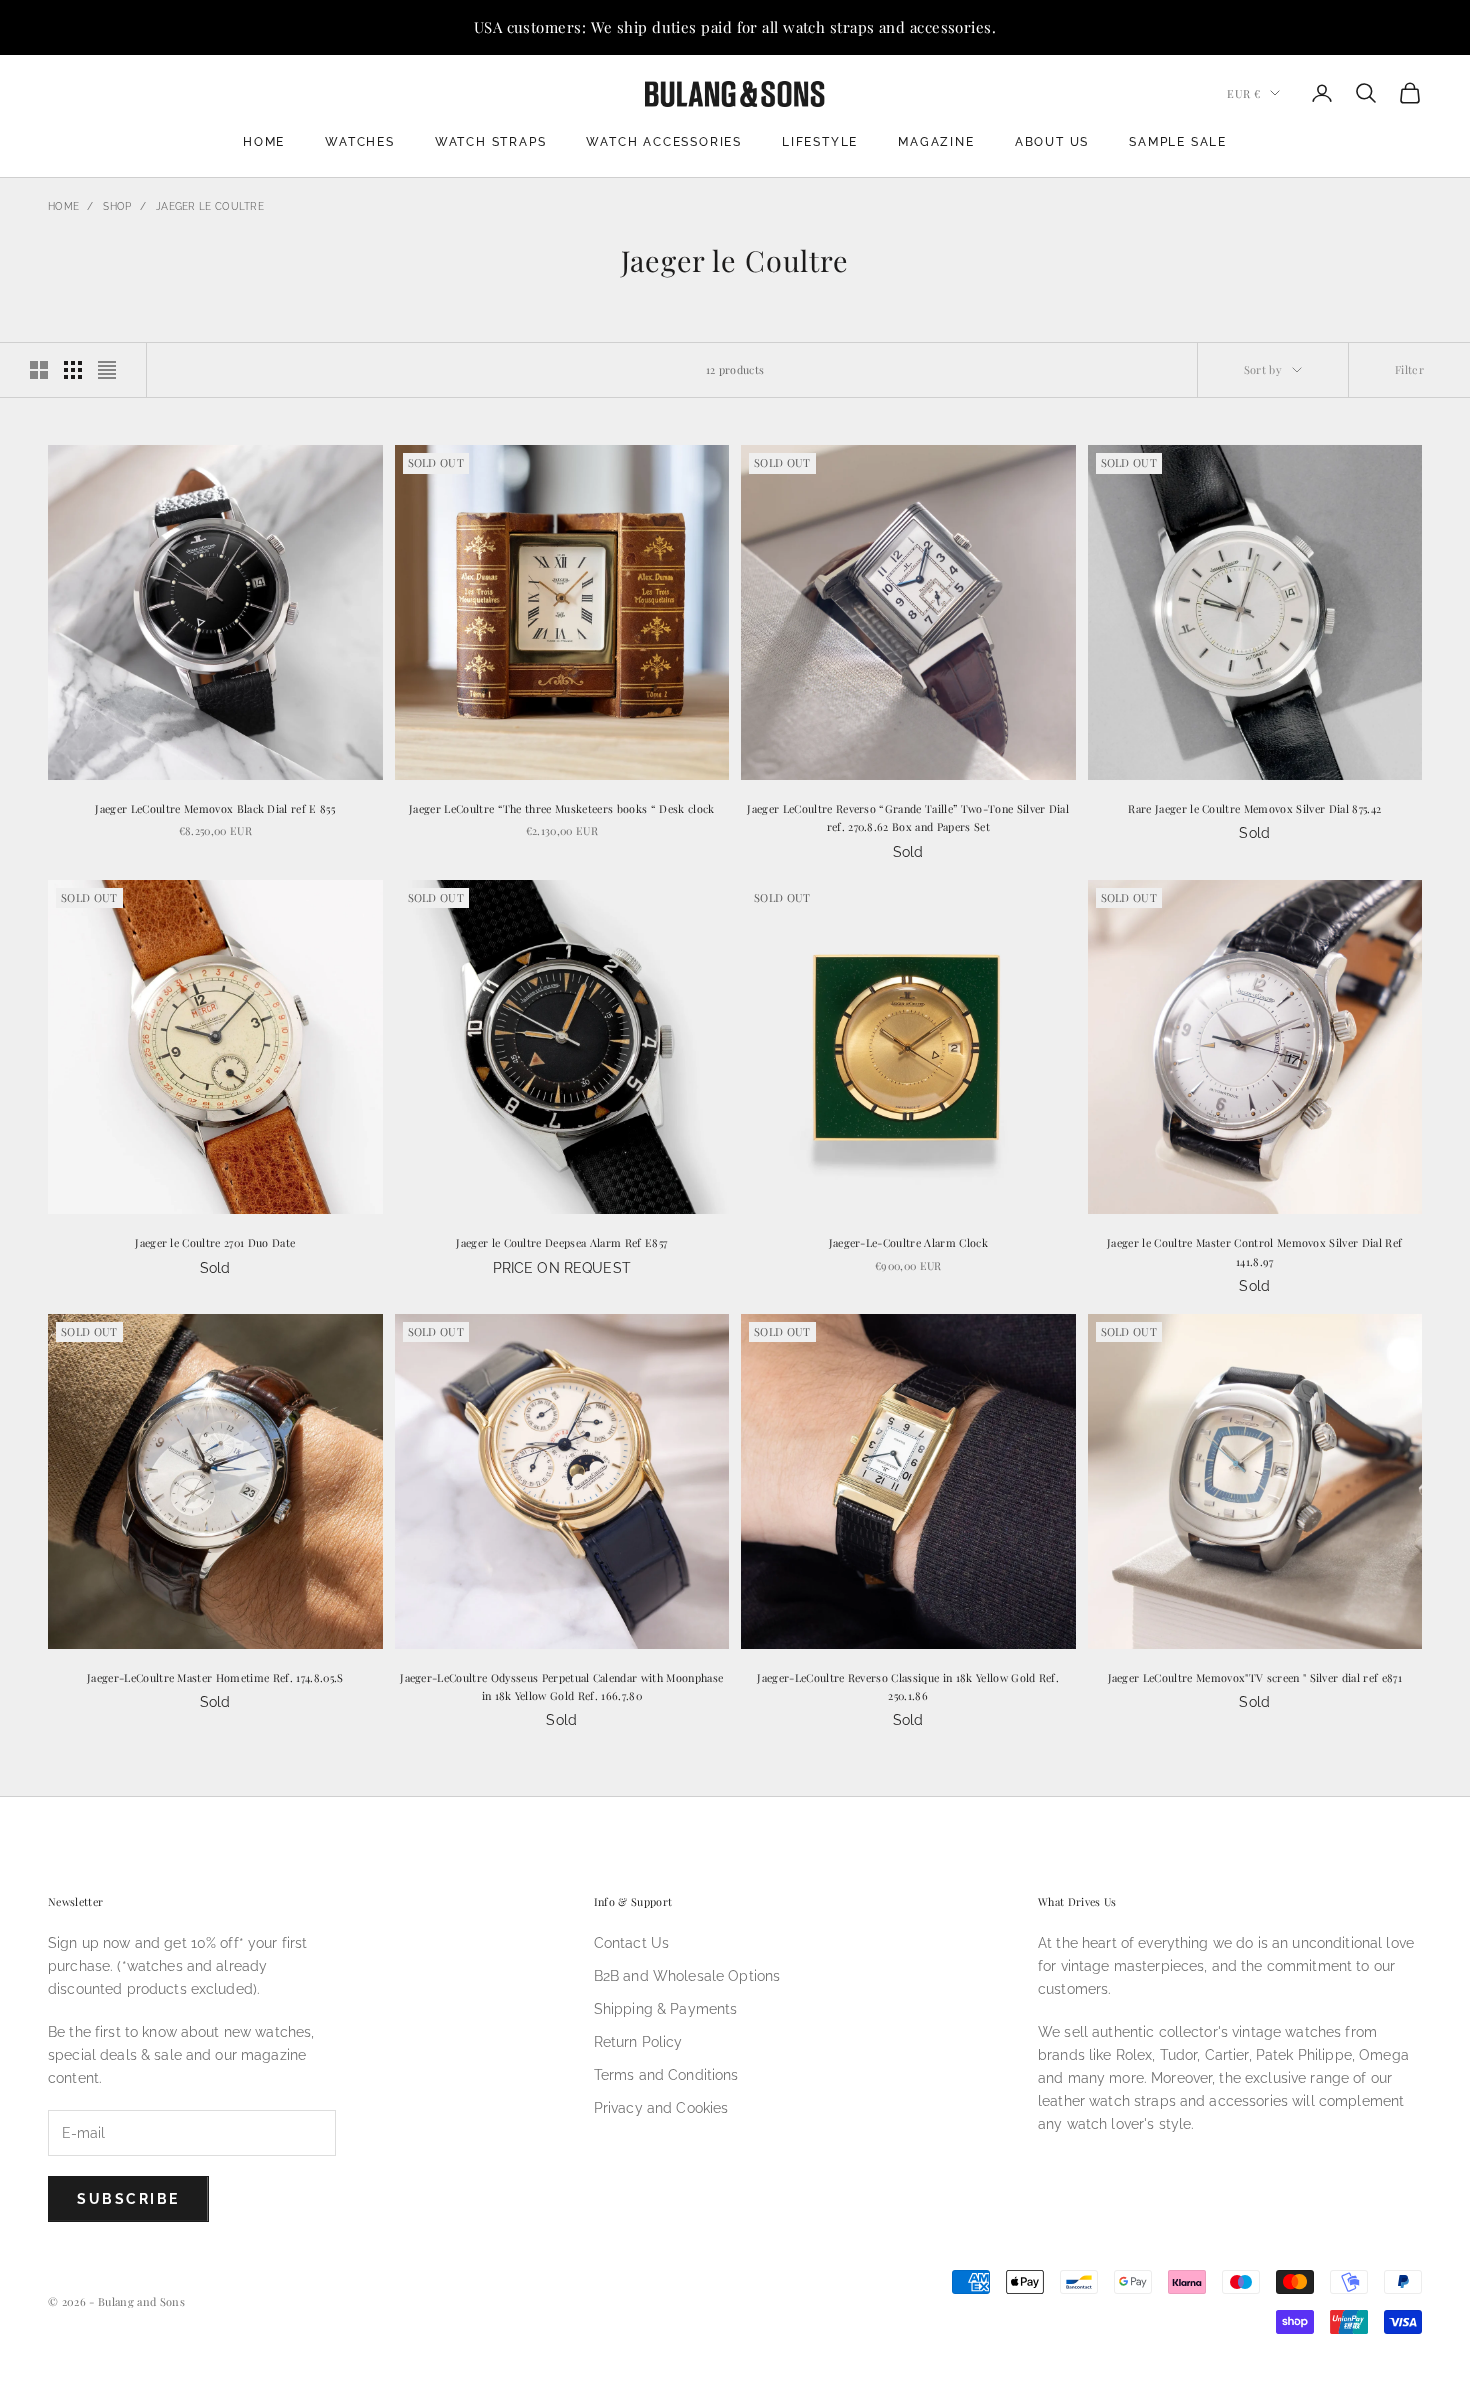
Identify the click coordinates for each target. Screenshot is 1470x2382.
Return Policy (638, 2042)
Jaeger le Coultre (210, 206)
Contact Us (631, 1943)
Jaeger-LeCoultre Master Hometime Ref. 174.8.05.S (215, 1677)
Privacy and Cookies (661, 2108)
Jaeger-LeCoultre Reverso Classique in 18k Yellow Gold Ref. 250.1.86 (908, 1686)
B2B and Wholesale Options (687, 1976)
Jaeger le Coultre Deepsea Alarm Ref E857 (561, 1242)
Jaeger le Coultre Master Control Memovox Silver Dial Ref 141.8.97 (1254, 1251)
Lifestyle (820, 142)
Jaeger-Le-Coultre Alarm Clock (908, 1242)
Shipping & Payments (666, 2009)
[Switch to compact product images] (107, 370)
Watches (360, 142)
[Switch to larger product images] (39, 370)
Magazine (936, 142)
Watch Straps (491, 142)
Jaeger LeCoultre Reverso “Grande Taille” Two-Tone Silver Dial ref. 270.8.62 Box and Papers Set (908, 817)
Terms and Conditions (666, 2075)
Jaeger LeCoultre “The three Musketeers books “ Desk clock (561, 808)
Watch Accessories (664, 142)
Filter (1409, 369)
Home (264, 142)
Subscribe (128, 2199)
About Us (1052, 142)
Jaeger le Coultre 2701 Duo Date (215, 1242)
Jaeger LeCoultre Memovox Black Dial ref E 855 (215, 808)
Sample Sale (1178, 142)
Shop (117, 206)
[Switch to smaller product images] (73, 370)
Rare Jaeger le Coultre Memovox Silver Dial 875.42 (1254, 808)
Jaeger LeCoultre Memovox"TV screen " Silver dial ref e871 (1255, 1677)
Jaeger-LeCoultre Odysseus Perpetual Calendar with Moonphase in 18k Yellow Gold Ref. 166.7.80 (561, 1686)
